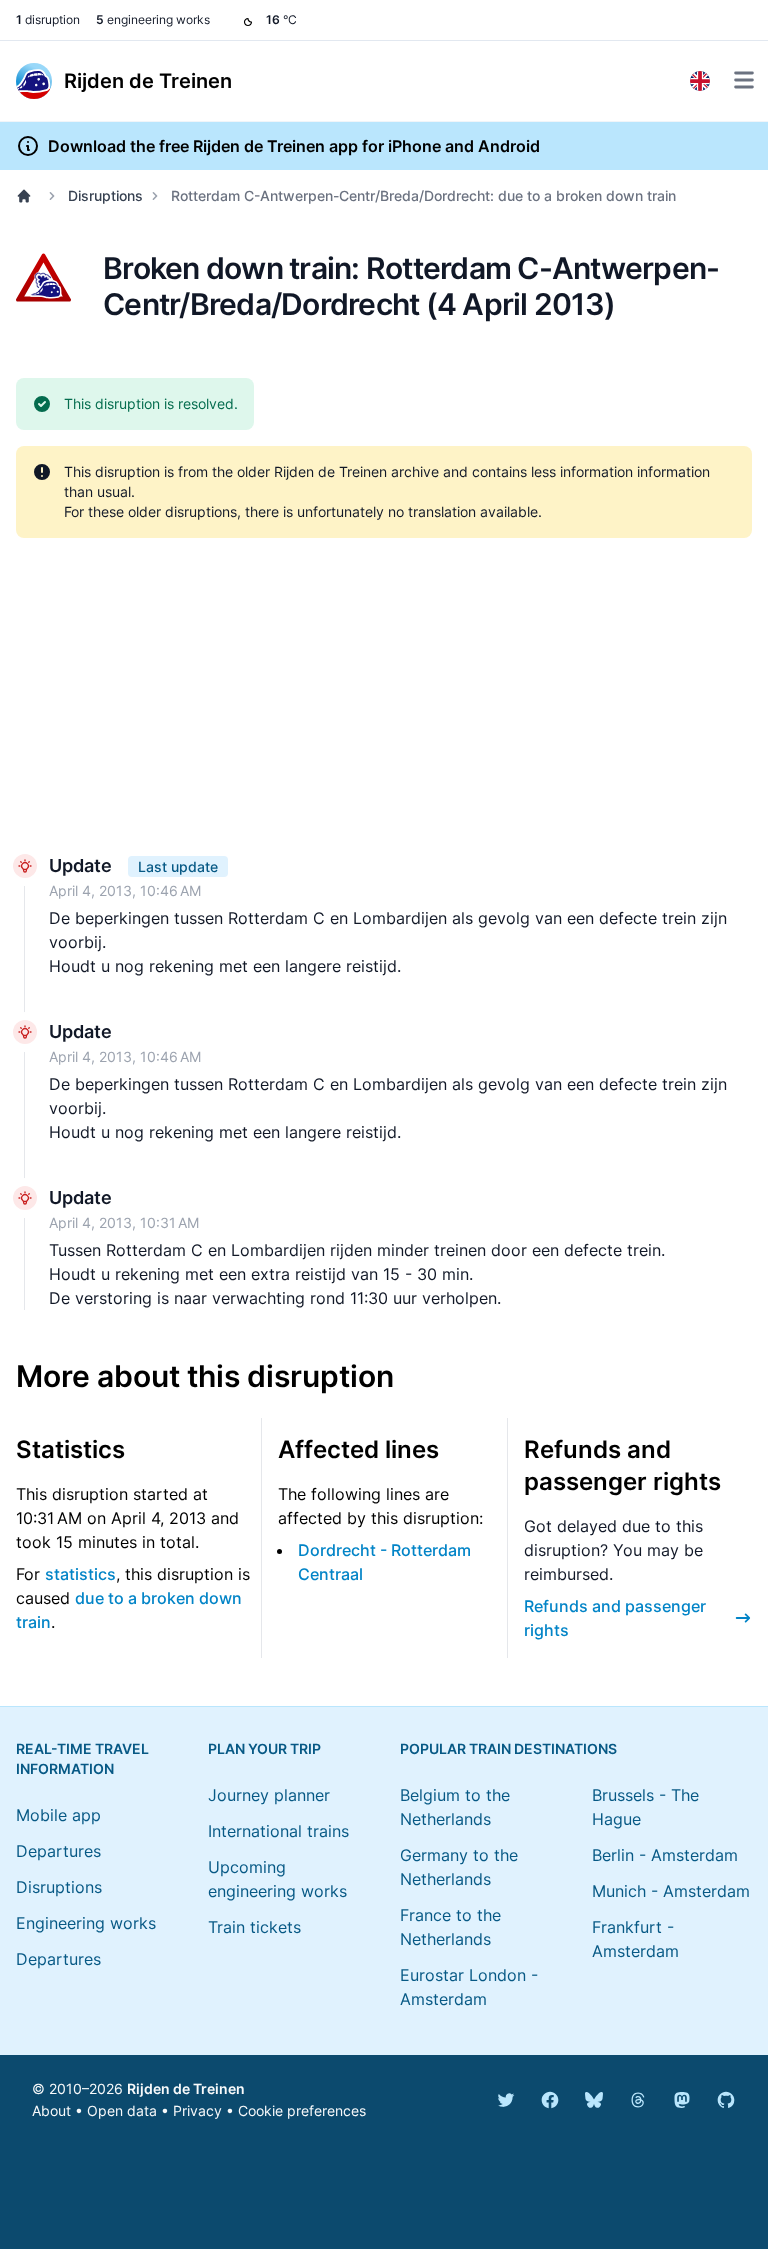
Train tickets (254, 1927)
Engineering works (86, 1923)
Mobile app (58, 1815)
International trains (278, 1831)
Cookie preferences (302, 2110)
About (51, 2110)
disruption (48, 19)
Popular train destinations (508, 1748)
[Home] (28, 196)
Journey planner (269, 1795)
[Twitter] (506, 2100)
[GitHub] (726, 2100)
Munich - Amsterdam (671, 1891)
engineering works (153, 19)
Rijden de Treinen (186, 2088)
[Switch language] (700, 81)
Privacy (197, 2110)
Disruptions (105, 195)
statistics (80, 1574)
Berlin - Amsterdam (665, 1855)
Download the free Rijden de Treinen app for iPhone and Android (294, 146)
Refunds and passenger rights (615, 1618)
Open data (122, 2110)
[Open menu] (744, 80)
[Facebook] (550, 2100)
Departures (58, 1851)
